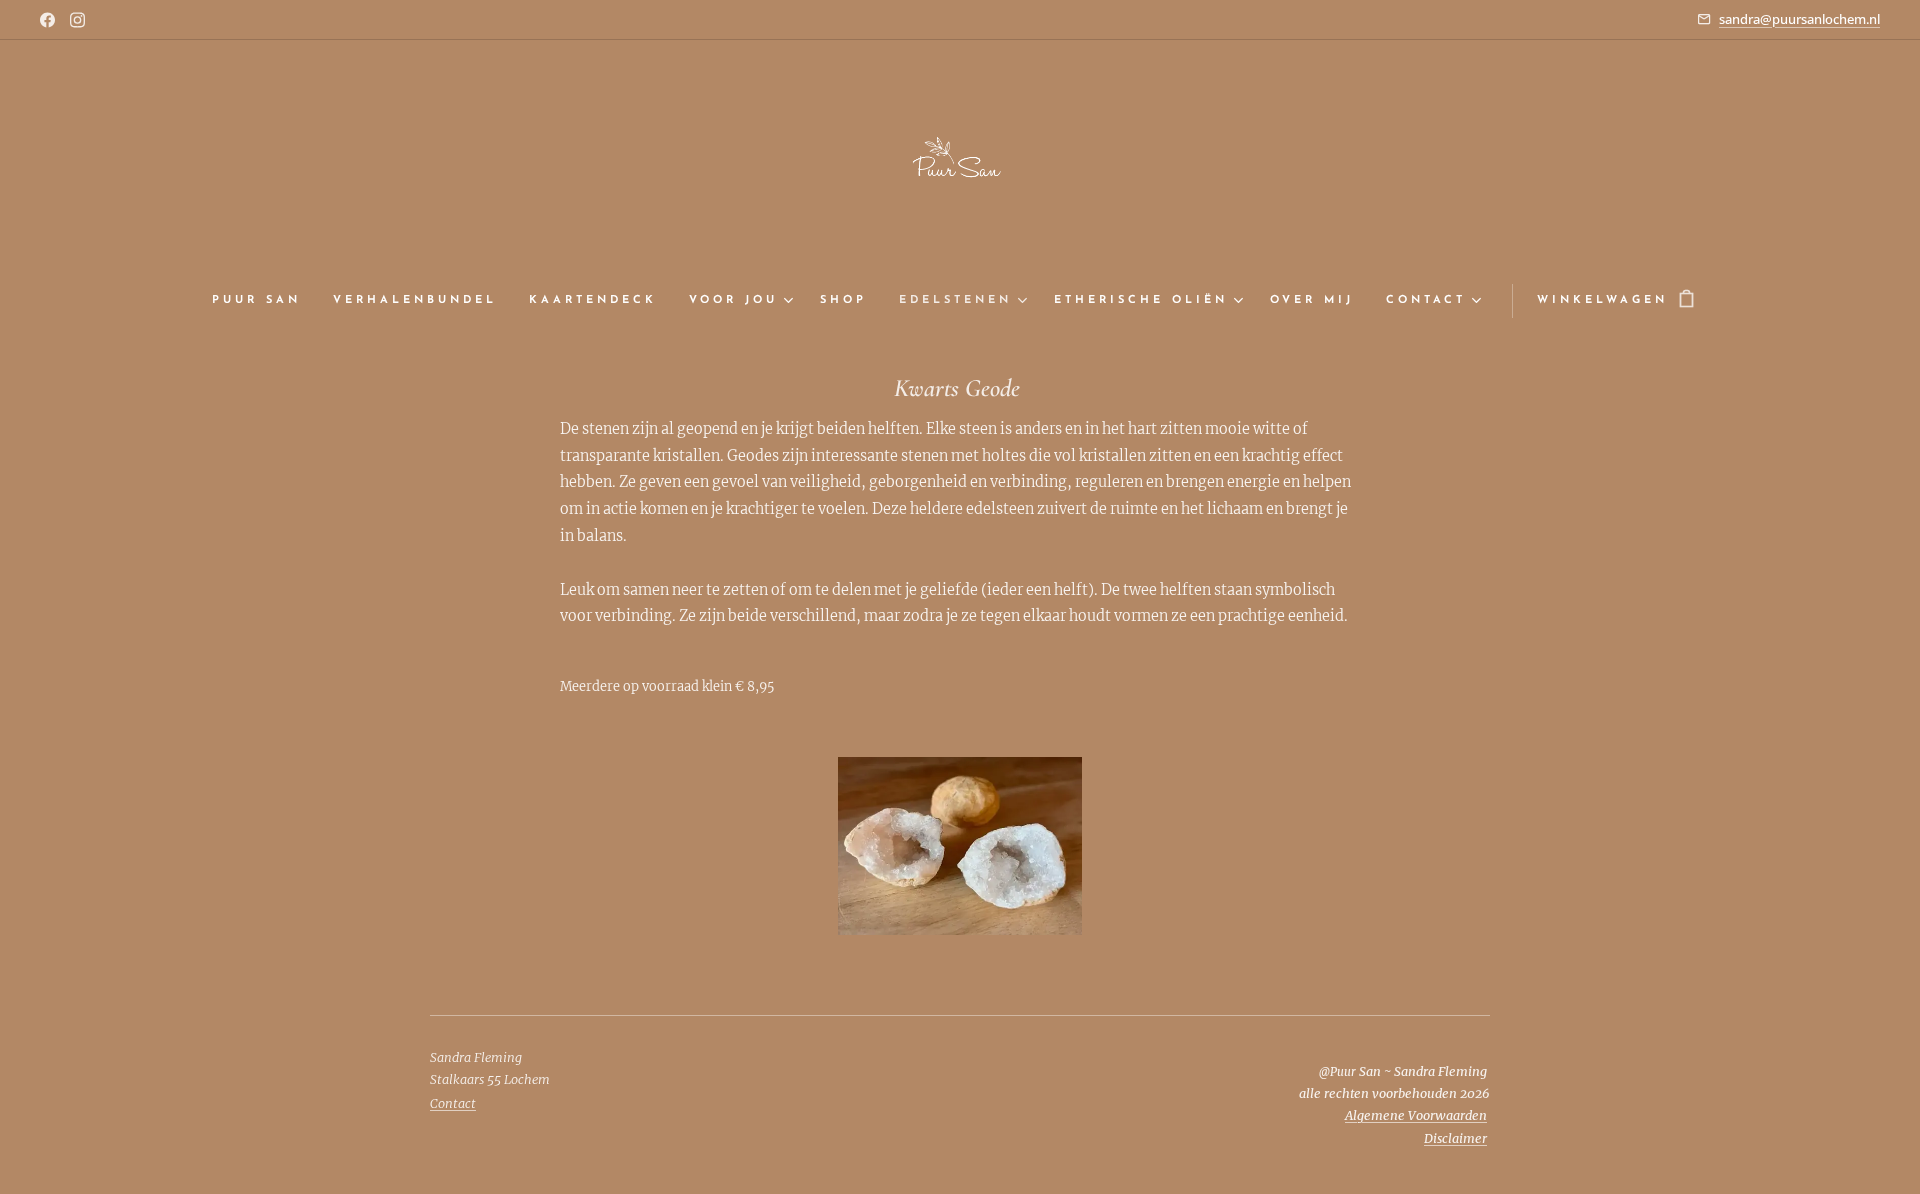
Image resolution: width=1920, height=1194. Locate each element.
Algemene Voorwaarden (1416, 1115)
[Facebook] (47, 20)
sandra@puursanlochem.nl (1799, 19)
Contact (453, 1103)
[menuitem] (264, 301)
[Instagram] (77, 20)
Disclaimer (1455, 1138)
